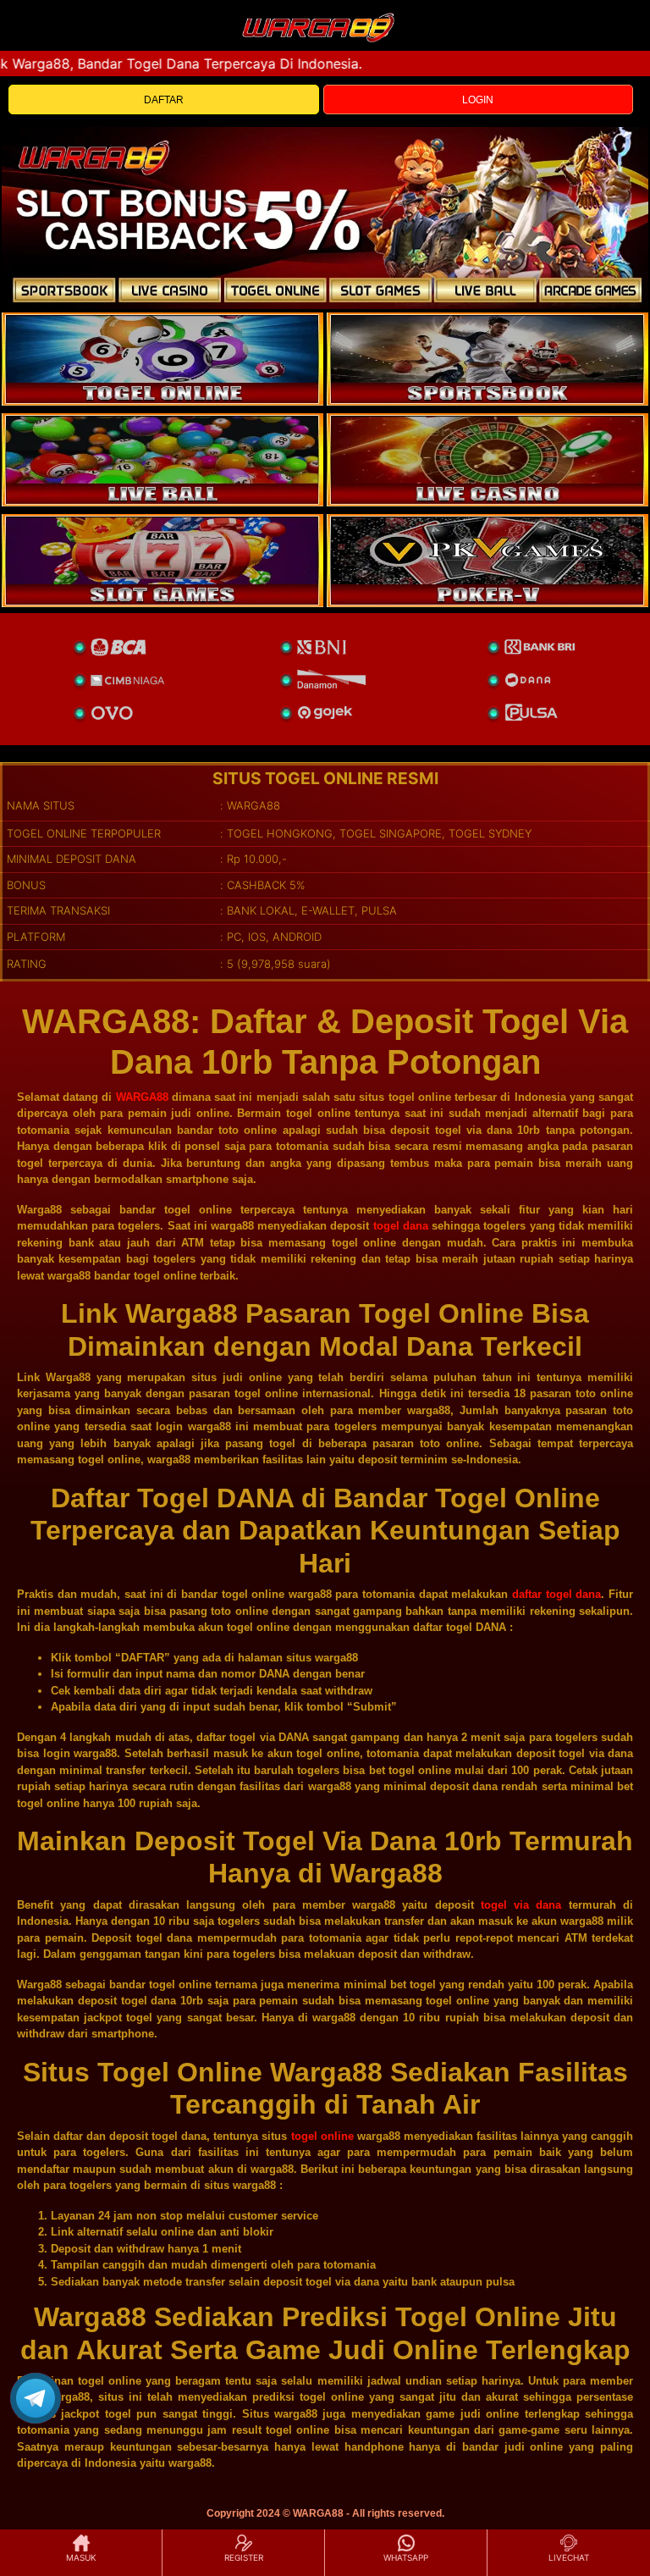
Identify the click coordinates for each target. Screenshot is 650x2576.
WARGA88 (142, 1097)
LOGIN (478, 100)
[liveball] (487, 561)
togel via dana (521, 1905)
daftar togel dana (556, 1594)
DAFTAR (164, 100)
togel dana (401, 1226)
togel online (322, 2136)
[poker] (162, 561)
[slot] (487, 359)
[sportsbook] (162, 460)
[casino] (487, 460)
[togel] (162, 359)
